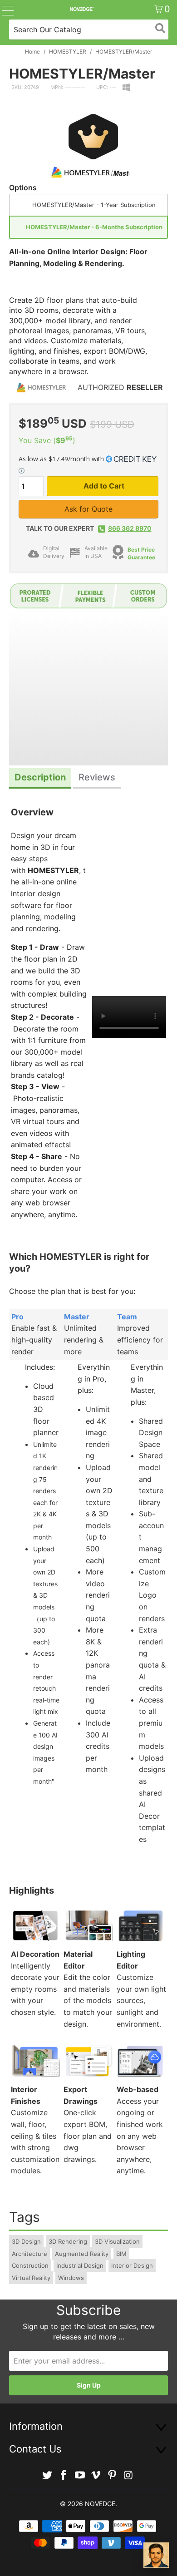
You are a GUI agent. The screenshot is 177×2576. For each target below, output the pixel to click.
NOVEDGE (100, 2504)
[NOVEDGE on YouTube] (80, 2475)
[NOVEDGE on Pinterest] (113, 2475)
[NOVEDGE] (82, 9)
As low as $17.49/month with (62, 459)
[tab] (40, 778)
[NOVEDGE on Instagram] (128, 2475)
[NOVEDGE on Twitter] (48, 2475)
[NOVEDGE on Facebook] (64, 2475)
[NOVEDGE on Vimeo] (96, 2475)
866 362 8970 (130, 528)
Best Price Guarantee (141, 553)
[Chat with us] (156, 2555)
